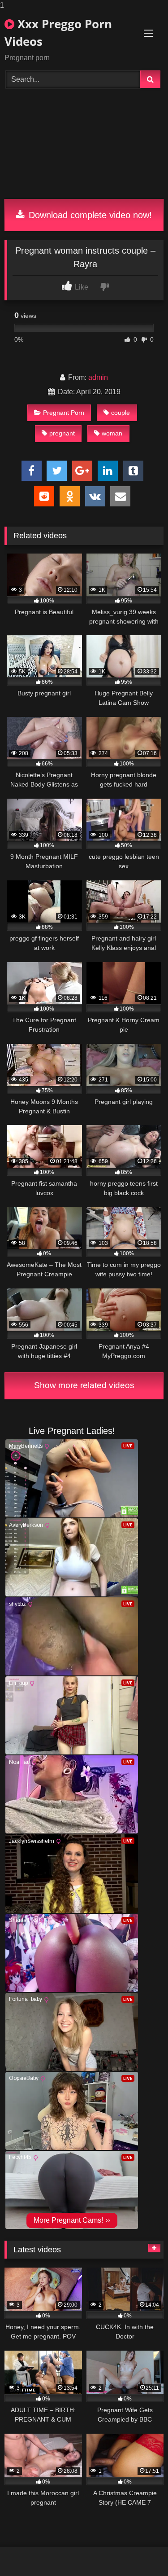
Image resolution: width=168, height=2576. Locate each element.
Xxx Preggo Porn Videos (58, 33)
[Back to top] (140, 2551)
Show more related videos (84, 1385)
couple (121, 413)
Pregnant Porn (64, 413)
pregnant (62, 433)
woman (112, 433)
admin (98, 377)
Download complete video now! (89, 215)
